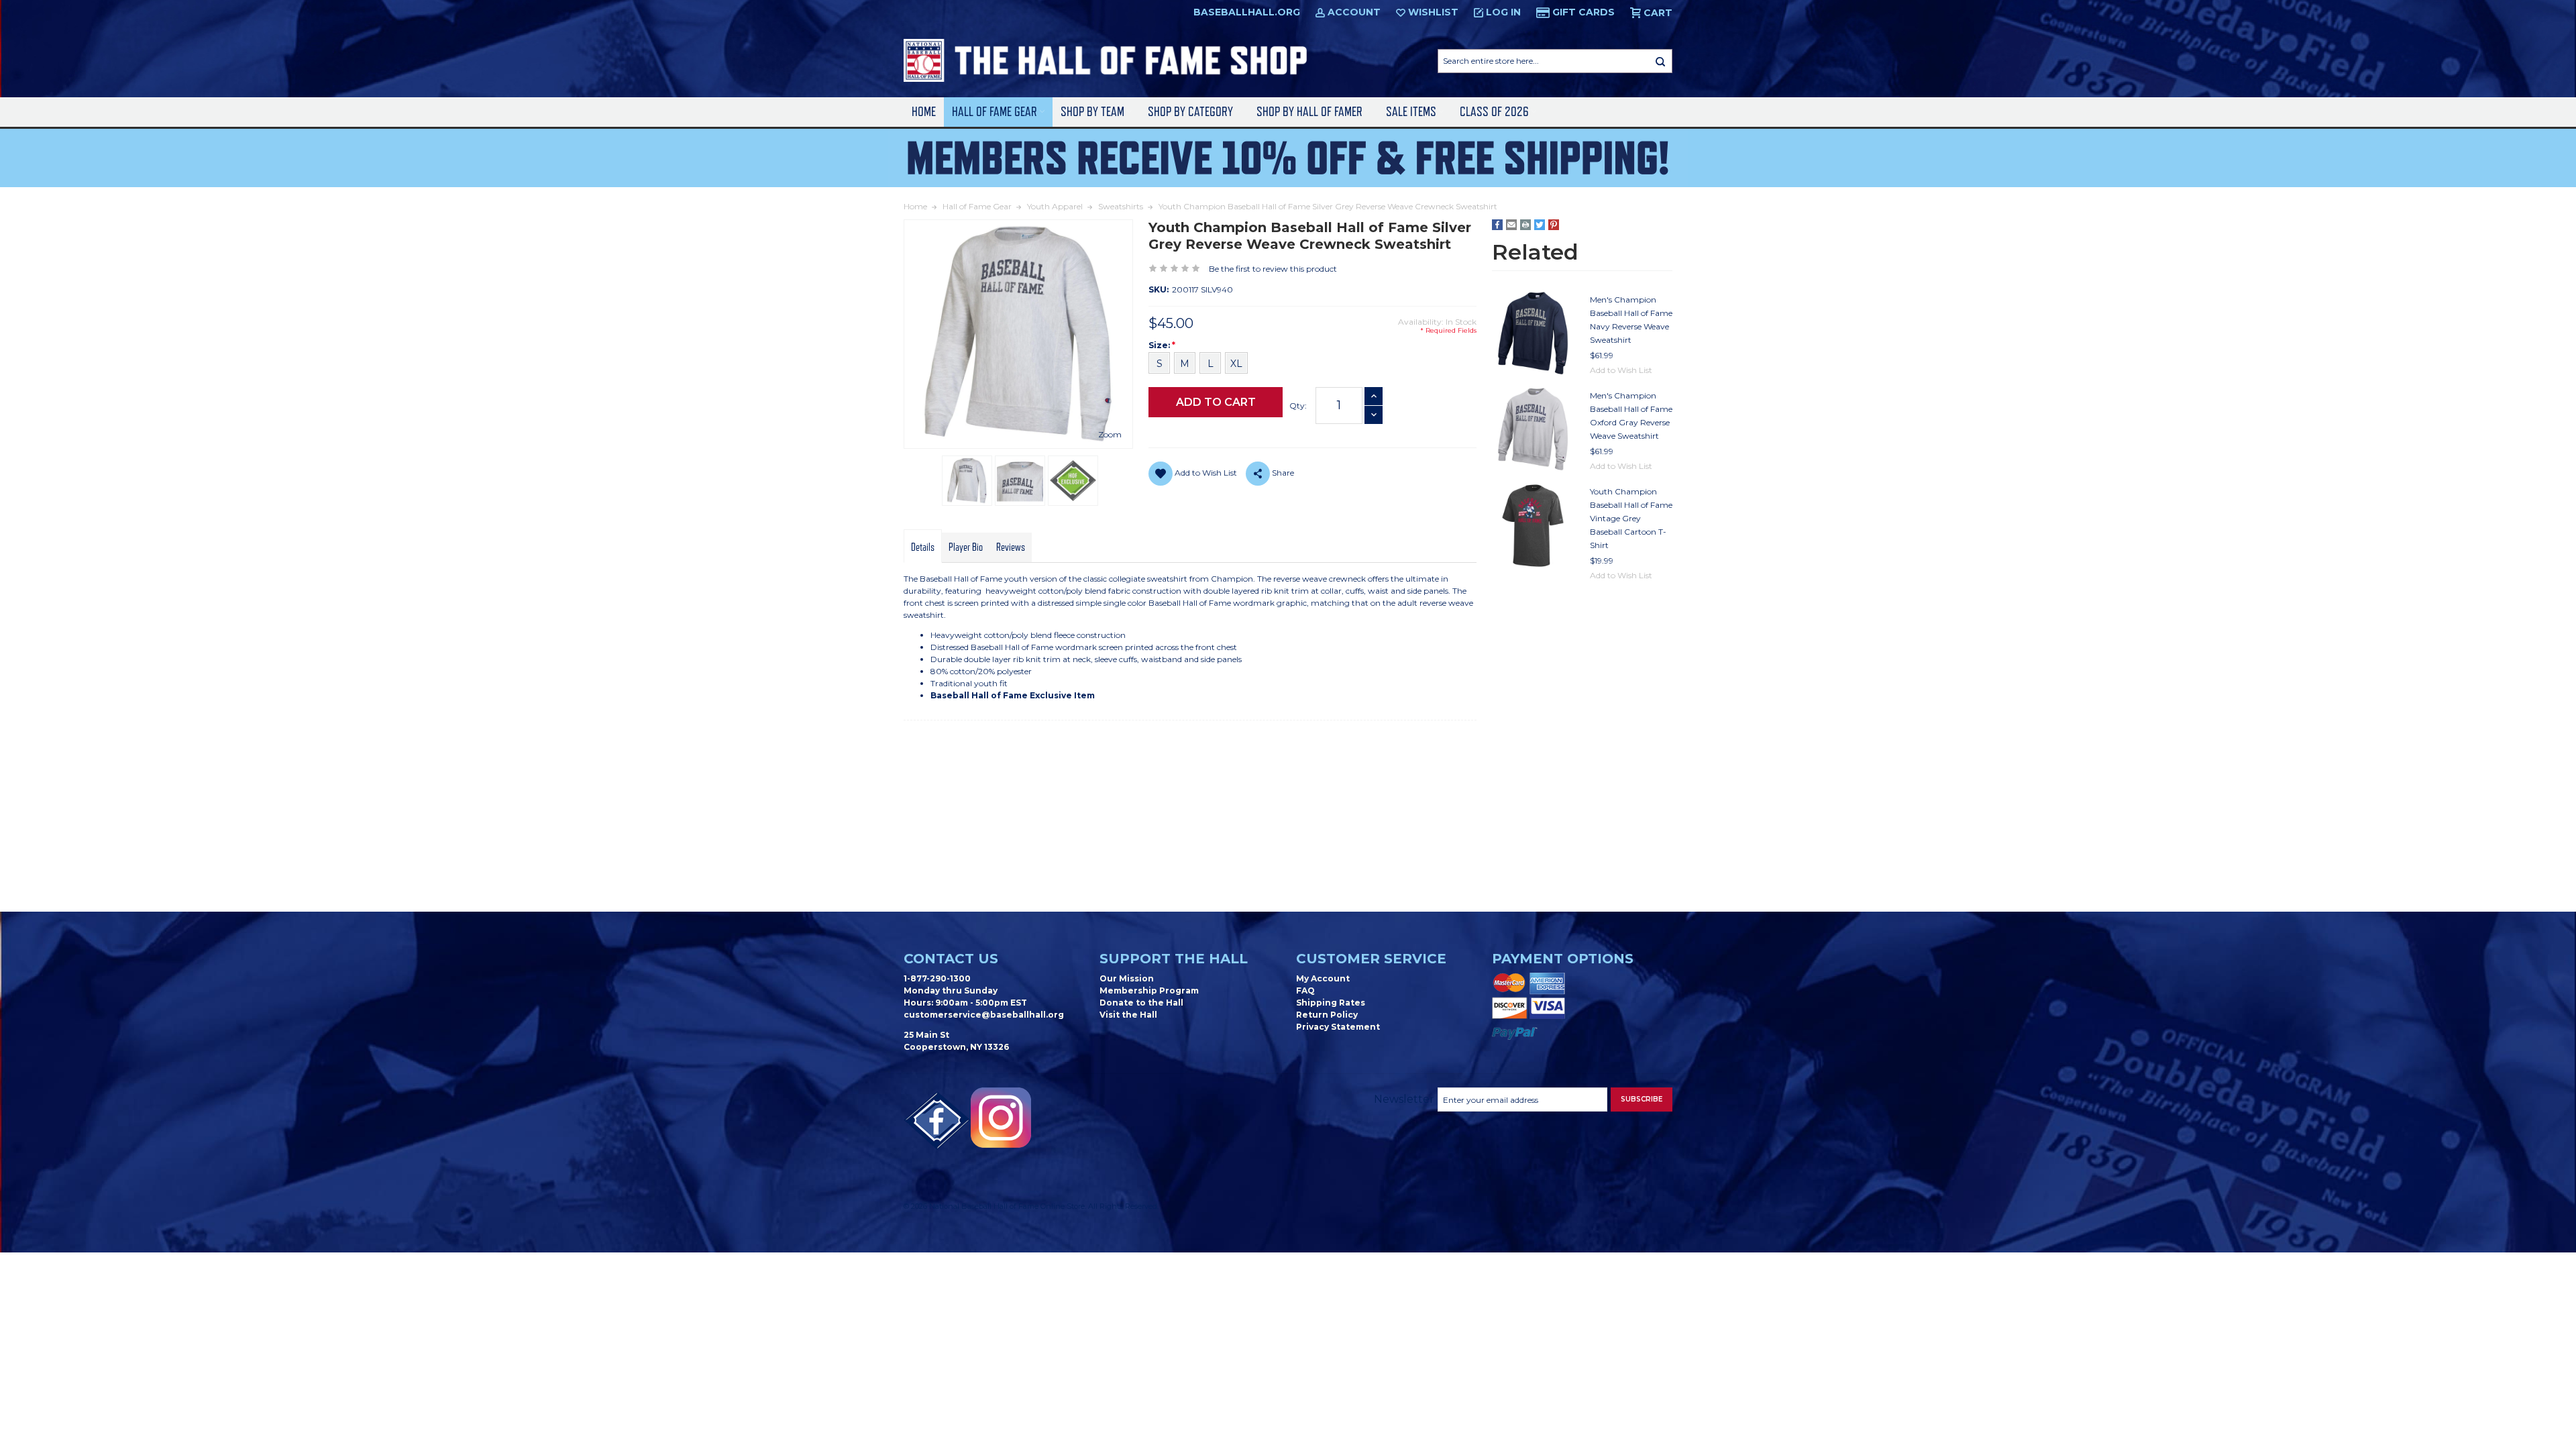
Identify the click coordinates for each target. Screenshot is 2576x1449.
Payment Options (1563, 959)
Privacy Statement (1338, 1027)
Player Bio (966, 547)
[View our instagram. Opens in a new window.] (1001, 1118)
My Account (1323, 978)
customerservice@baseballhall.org (984, 1015)
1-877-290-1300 (937, 978)
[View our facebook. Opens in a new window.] (937, 1121)
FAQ (1305, 990)
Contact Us (951, 959)
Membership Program (1149, 990)
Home (924, 112)
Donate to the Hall (1141, 1003)
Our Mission (1127, 978)
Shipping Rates (1331, 1003)
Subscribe (1642, 1099)
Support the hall (1174, 959)
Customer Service (1371, 959)
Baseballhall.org (1247, 12)
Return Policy (1327, 1015)
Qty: (1298, 406)
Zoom (1110, 434)
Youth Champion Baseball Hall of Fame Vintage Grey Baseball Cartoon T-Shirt (1631, 518)
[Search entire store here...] (1660, 61)
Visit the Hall (1128, 1015)
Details (923, 547)
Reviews (1011, 547)
